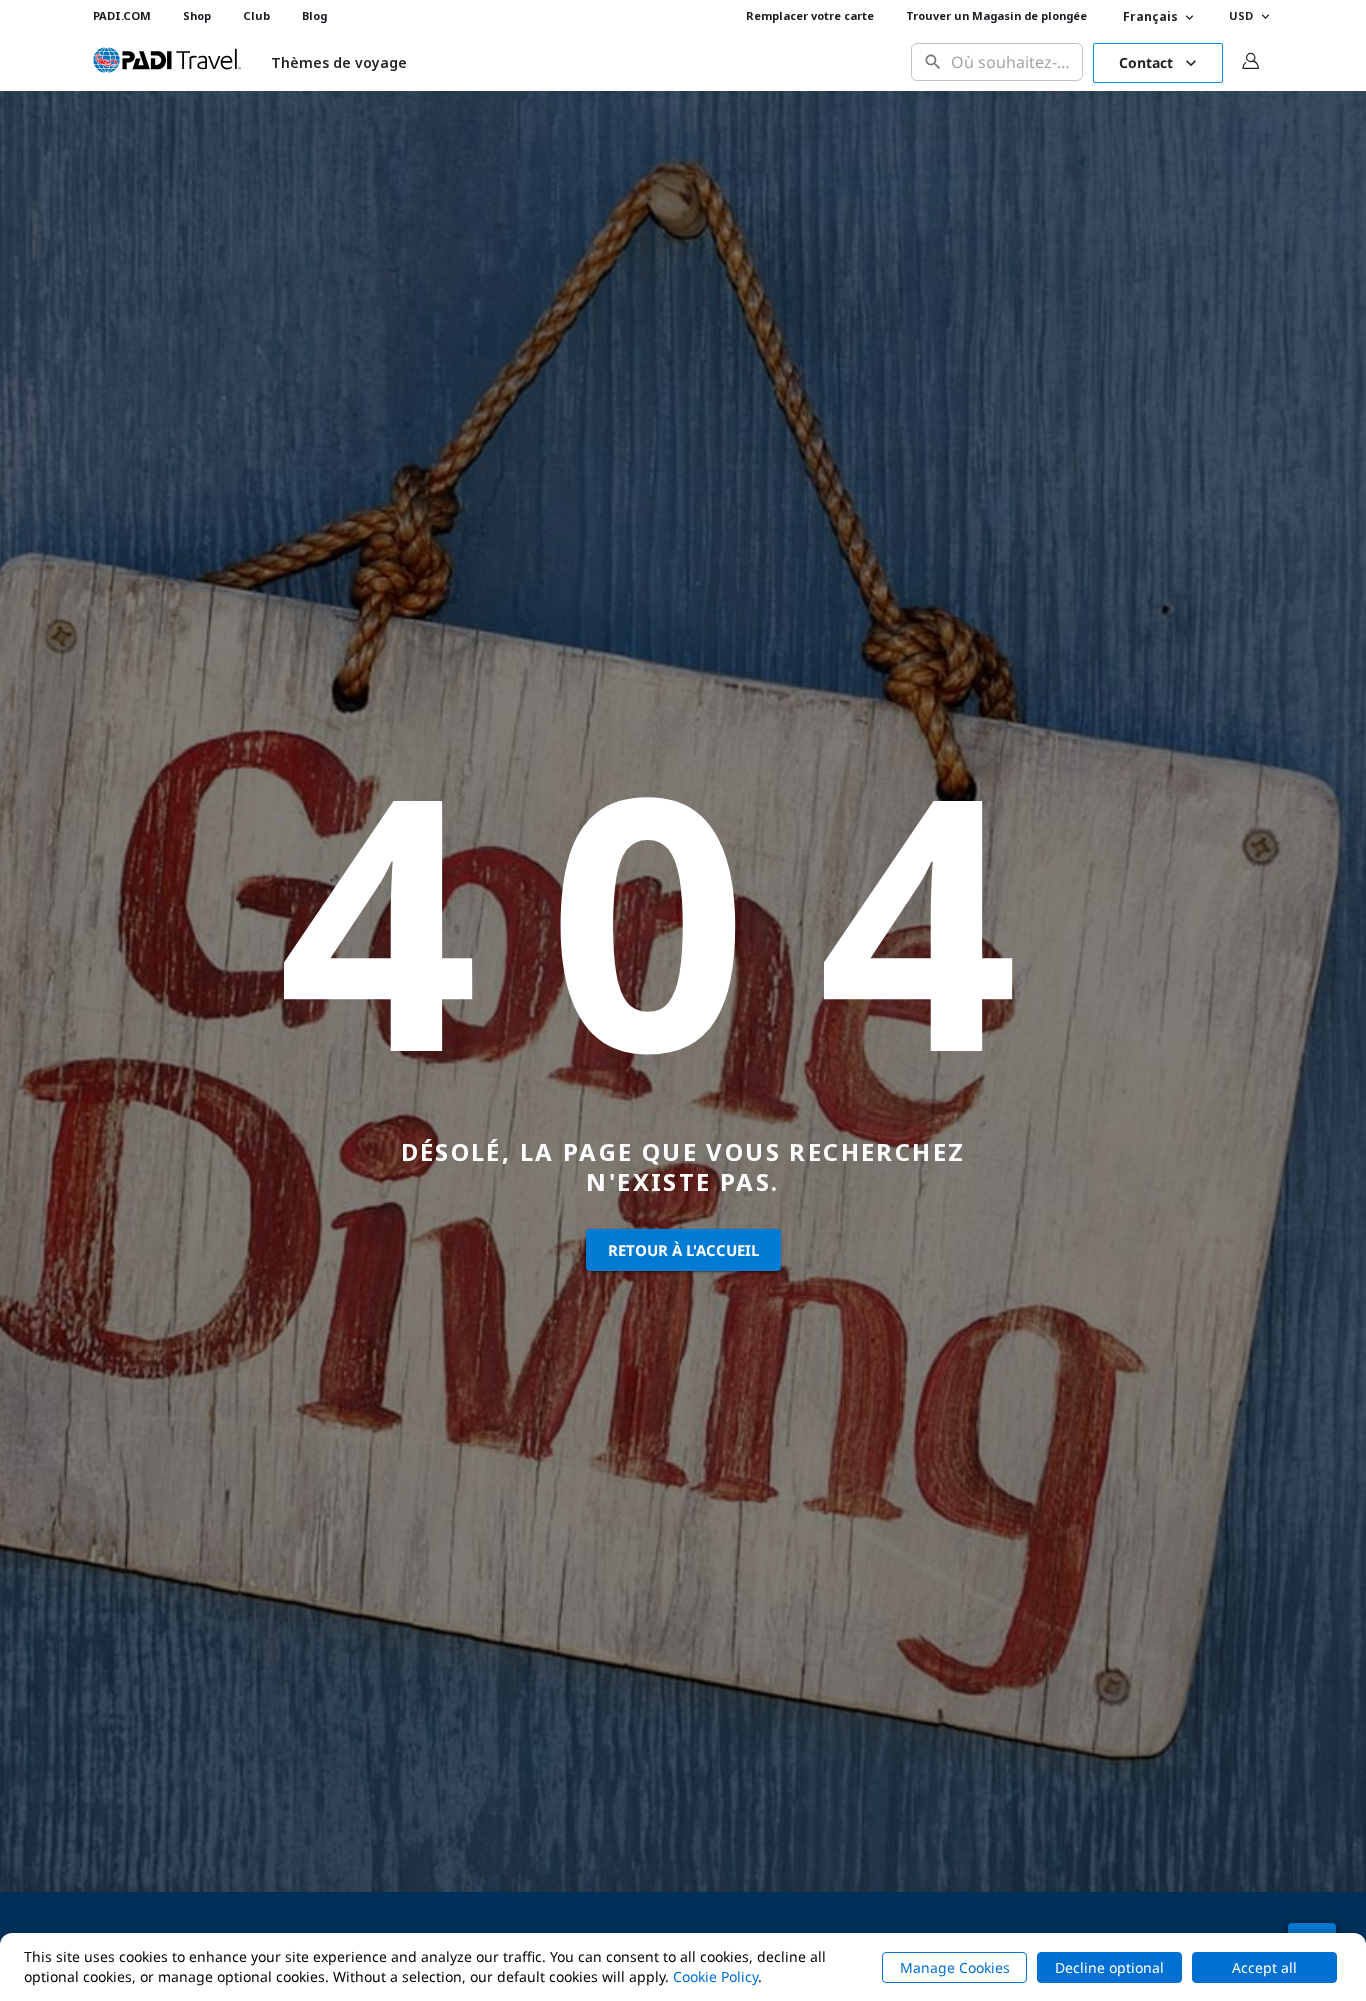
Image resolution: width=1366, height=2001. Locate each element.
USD (1241, 15)
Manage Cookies (955, 1967)
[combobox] (1012, 62)
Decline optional (1109, 1967)
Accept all (1264, 1967)
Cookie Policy (715, 1976)
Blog (314, 15)
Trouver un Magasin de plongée (996, 15)
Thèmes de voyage (339, 63)
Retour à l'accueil (683, 1250)
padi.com (122, 15)
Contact (1146, 62)
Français (1150, 16)
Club (256, 15)
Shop (197, 15)
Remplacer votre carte (810, 15)
